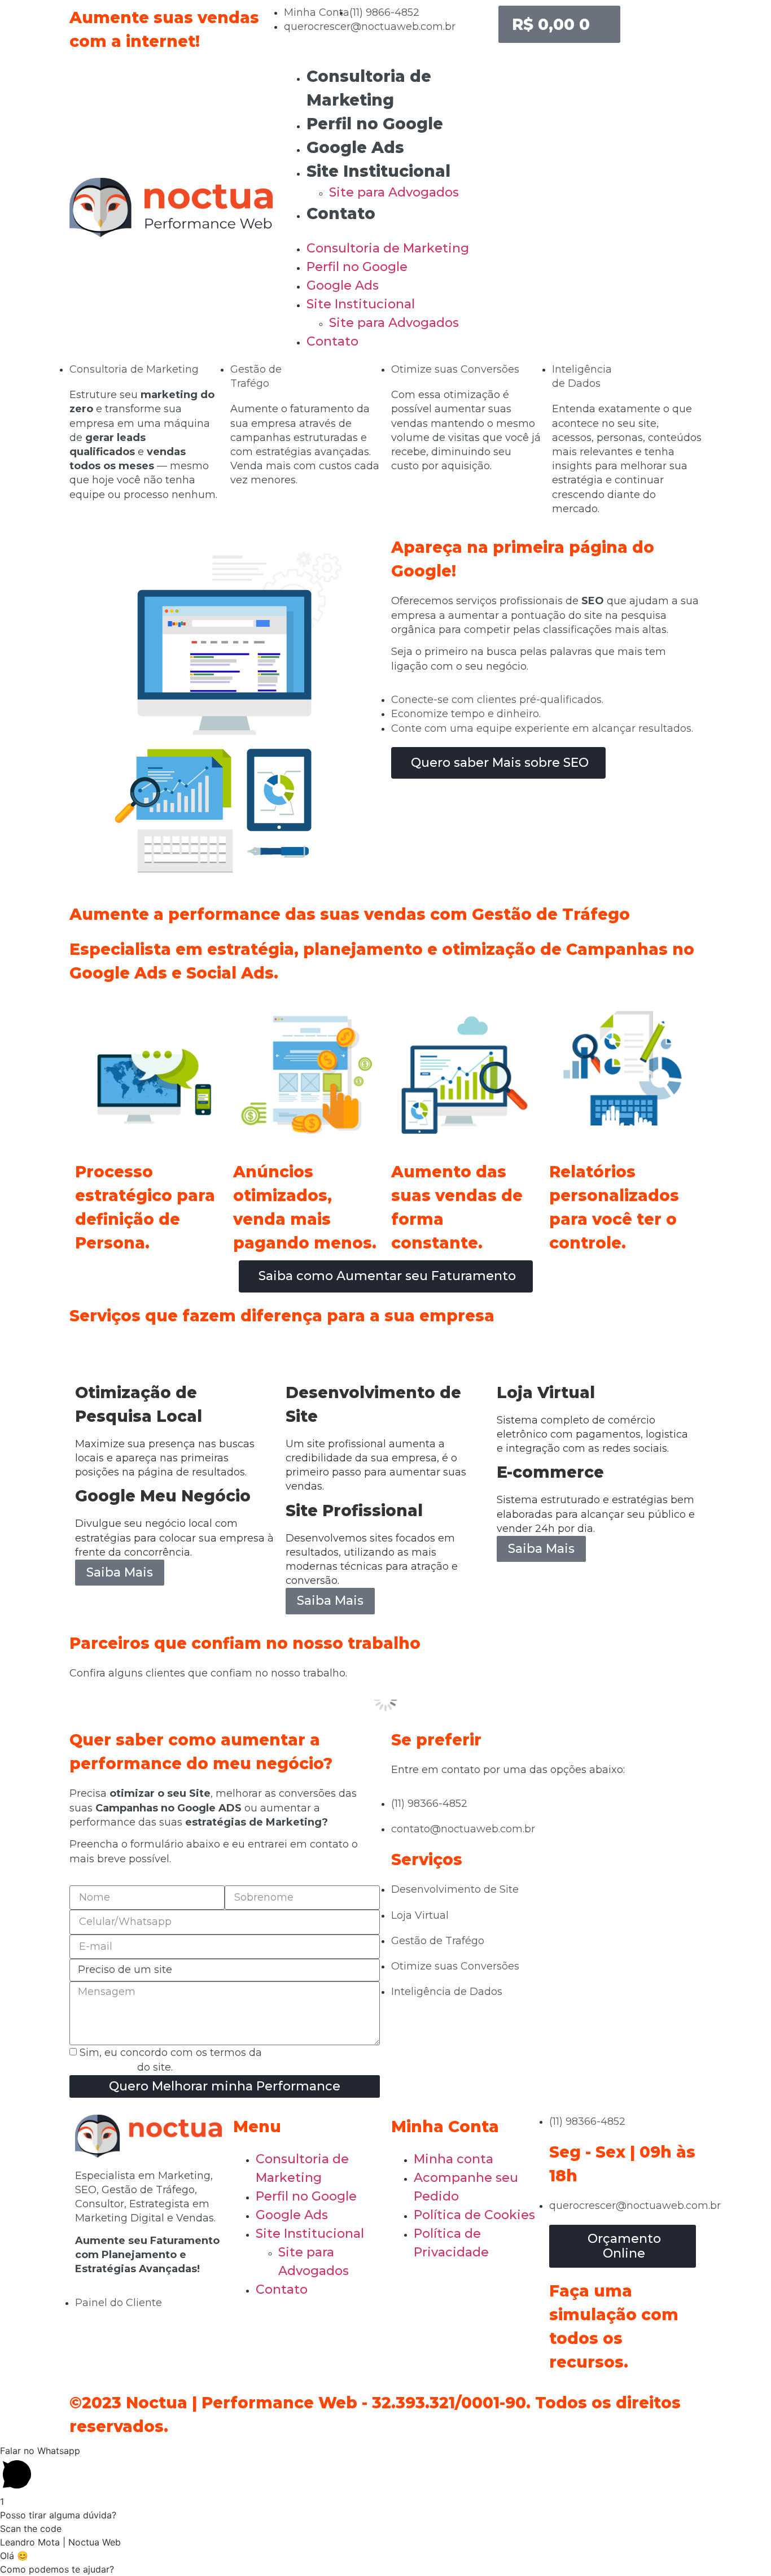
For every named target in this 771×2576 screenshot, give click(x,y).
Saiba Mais (120, 1572)
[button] (385, 232)
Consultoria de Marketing (388, 248)
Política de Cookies (474, 2215)
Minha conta (454, 2159)
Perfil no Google (375, 124)
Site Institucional (378, 171)
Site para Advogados (394, 192)
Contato (341, 213)
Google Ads (355, 147)
